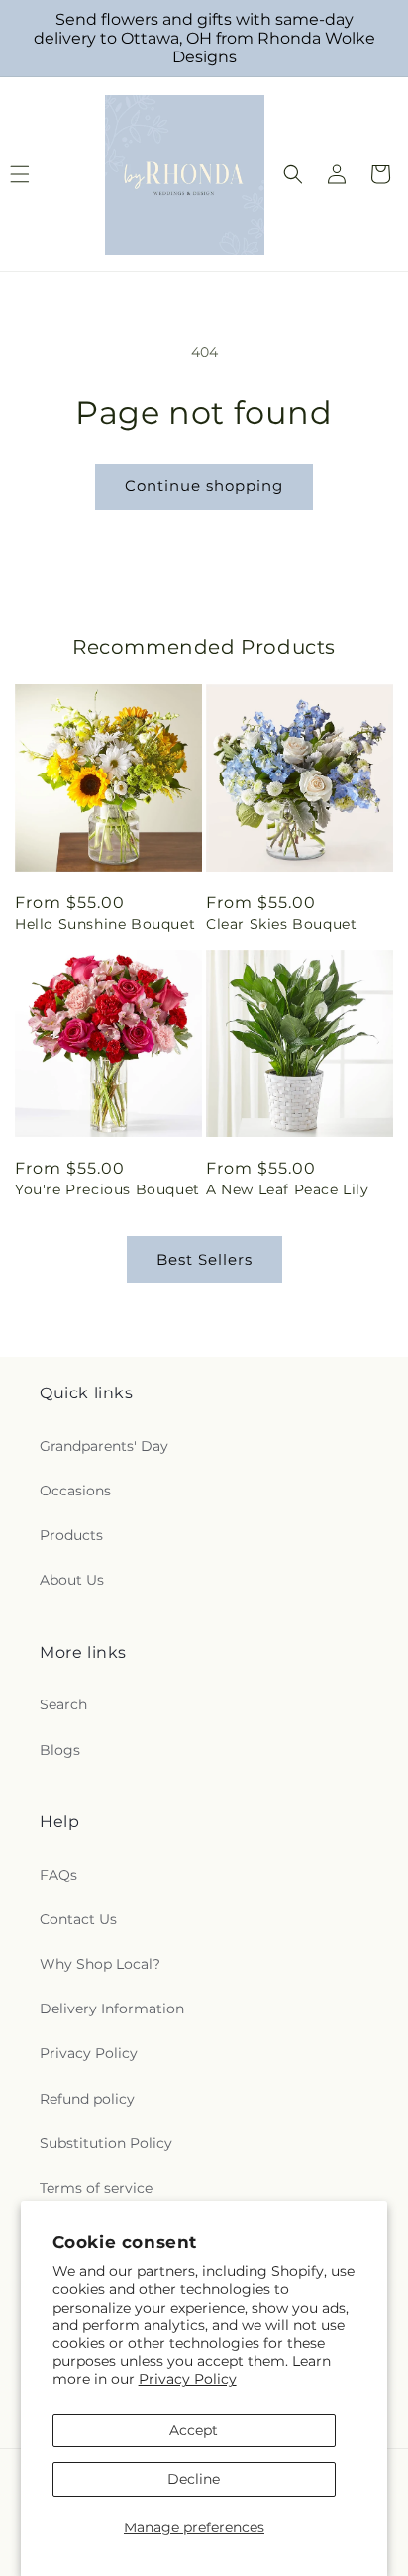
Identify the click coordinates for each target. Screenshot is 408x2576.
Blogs (60, 1750)
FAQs (58, 1875)
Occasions (75, 1491)
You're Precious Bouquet (107, 1189)
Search (63, 1704)
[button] (293, 174)
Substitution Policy (106, 2143)
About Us (72, 1580)
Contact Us (78, 1919)
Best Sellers (204, 1259)
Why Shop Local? (100, 1964)
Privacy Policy (188, 2379)
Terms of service (96, 2188)
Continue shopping (204, 486)
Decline (194, 2479)
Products (71, 1535)
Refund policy (87, 2099)
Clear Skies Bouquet (281, 924)
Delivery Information (112, 2009)
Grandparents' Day (104, 1446)
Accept (194, 2430)
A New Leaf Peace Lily (288, 1189)
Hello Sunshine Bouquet (105, 924)
